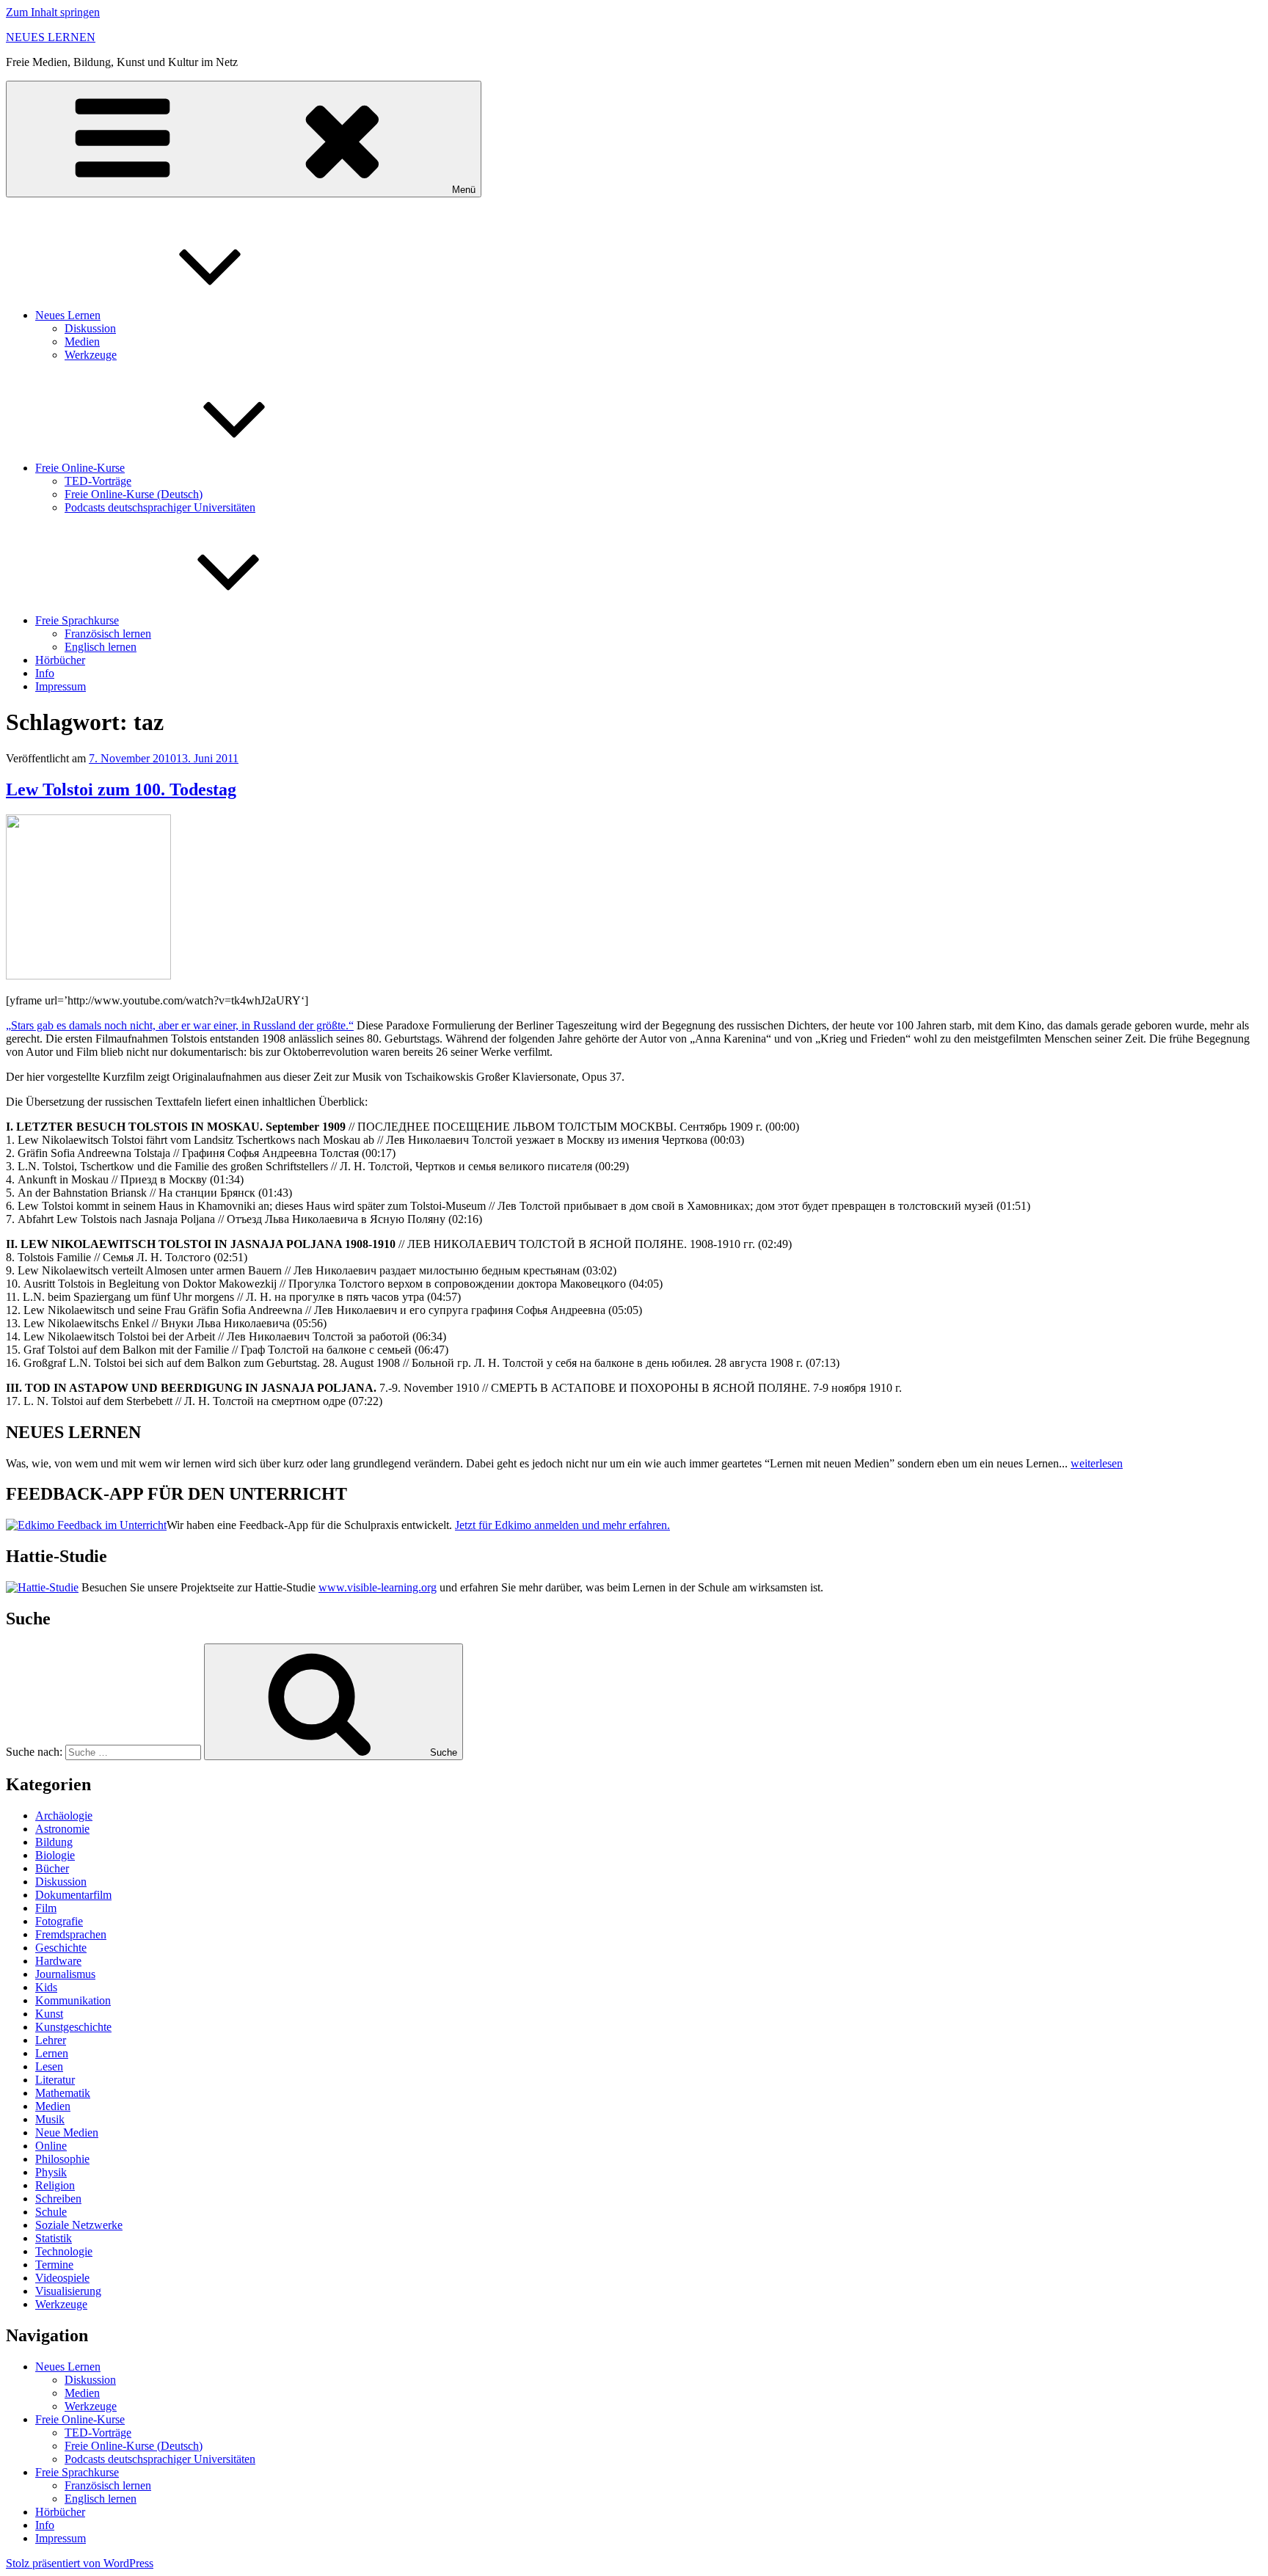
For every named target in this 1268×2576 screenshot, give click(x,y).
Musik (50, 2119)
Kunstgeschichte (73, 2027)
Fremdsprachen (71, 1934)
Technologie (64, 2251)
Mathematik (63, 2093)
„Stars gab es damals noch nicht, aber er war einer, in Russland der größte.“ (180, 1025)
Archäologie (64, 1816)
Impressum (61, 686)
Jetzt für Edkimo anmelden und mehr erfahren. (562, 1525)
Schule (51, 2212)
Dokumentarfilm (73, 1895)
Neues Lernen (68, 315)
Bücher (52, 1868)
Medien (82, 342)
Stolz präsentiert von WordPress (80, 2563)
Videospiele (62, 2278)
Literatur (55, 2080)
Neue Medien (67, 2132)
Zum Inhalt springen (53, 12)
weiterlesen (1097, 1463)
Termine (54, 2265)
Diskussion (90, 328)
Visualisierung (68, 2291)
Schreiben (58, 2199)
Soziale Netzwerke (79, 2225)
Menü (464, 190)
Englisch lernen (101, 647)
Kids (46, 1987)
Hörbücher (60, 660)
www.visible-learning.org (378, 1587)
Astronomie (62, 1829)
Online (51, 2146)
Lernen (52, 2053)
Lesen (49, 2066)
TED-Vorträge (98, 481)
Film (46, 1908)
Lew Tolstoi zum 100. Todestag (121, 789)
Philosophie (62, 2159)
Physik (51, 2172)
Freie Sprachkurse (77, 620)
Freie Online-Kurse (80, 468)
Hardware (58, 1961)
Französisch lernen (108, 634)
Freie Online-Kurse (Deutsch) (134, 494)
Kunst (49, 2014)
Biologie (55, 1855)
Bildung (54, 1842)
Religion (55, 2185)
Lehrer (51, 2040)
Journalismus (65, 1974)
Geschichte (61, 1948)
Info (45, 673)
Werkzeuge (91, 355)
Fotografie (59, 1921)
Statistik (54, 2238)
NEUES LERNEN (51, 37)
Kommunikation (73, 2000)
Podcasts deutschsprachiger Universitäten (160, 507)
